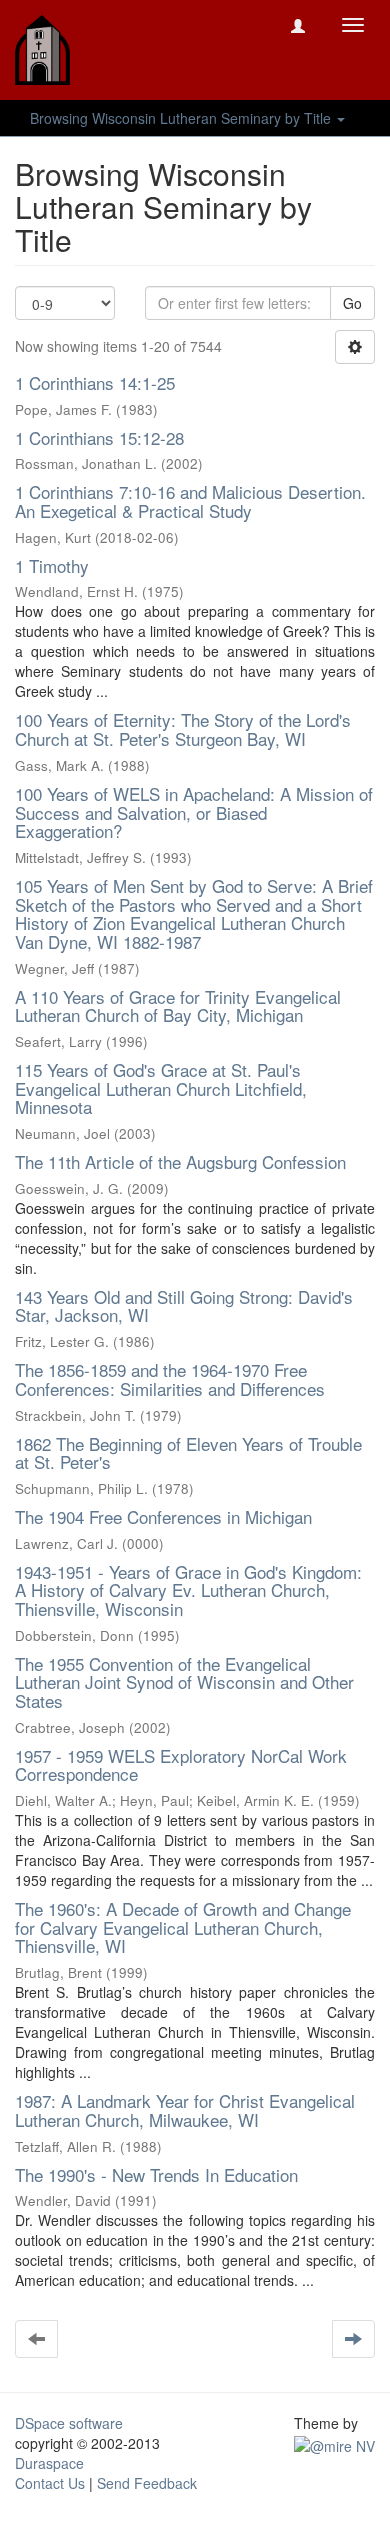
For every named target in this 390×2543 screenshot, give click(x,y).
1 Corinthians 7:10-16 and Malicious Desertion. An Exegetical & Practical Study (190, 501)
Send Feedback (147, 2483)
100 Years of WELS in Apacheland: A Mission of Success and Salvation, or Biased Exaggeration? (194, 812)
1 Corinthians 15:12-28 (99, 437)
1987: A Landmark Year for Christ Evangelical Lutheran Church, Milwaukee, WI (185, 2110)
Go (352, 303)
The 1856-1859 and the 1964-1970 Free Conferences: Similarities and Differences (170, 1379)
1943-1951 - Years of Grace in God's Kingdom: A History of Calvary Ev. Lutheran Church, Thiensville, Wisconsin (188, 1590)
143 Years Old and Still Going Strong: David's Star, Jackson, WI (184, 1306)
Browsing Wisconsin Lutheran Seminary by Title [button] (182, 118)
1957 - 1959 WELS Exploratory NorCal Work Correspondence (181, 1765)
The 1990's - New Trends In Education (156, 2174)
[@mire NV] (334, 2443)
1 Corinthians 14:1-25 (95, 382)
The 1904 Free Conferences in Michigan (163, 1516)
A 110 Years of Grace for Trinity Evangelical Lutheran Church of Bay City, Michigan (178, 1006)
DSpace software (69, 2423)
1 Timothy (52, 565)
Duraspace (49, 2463)
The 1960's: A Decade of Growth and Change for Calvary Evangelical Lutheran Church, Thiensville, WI (183, 1927)
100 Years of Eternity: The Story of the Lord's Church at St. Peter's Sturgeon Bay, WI (183, 729)
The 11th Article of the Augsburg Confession (180, 1161)
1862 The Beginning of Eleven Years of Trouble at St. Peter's (188, 1453)
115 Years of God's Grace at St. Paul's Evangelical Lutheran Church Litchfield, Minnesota (161, 1088)
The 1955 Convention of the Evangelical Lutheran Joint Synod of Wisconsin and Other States (184, 1682)
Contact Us (50, 2483)
